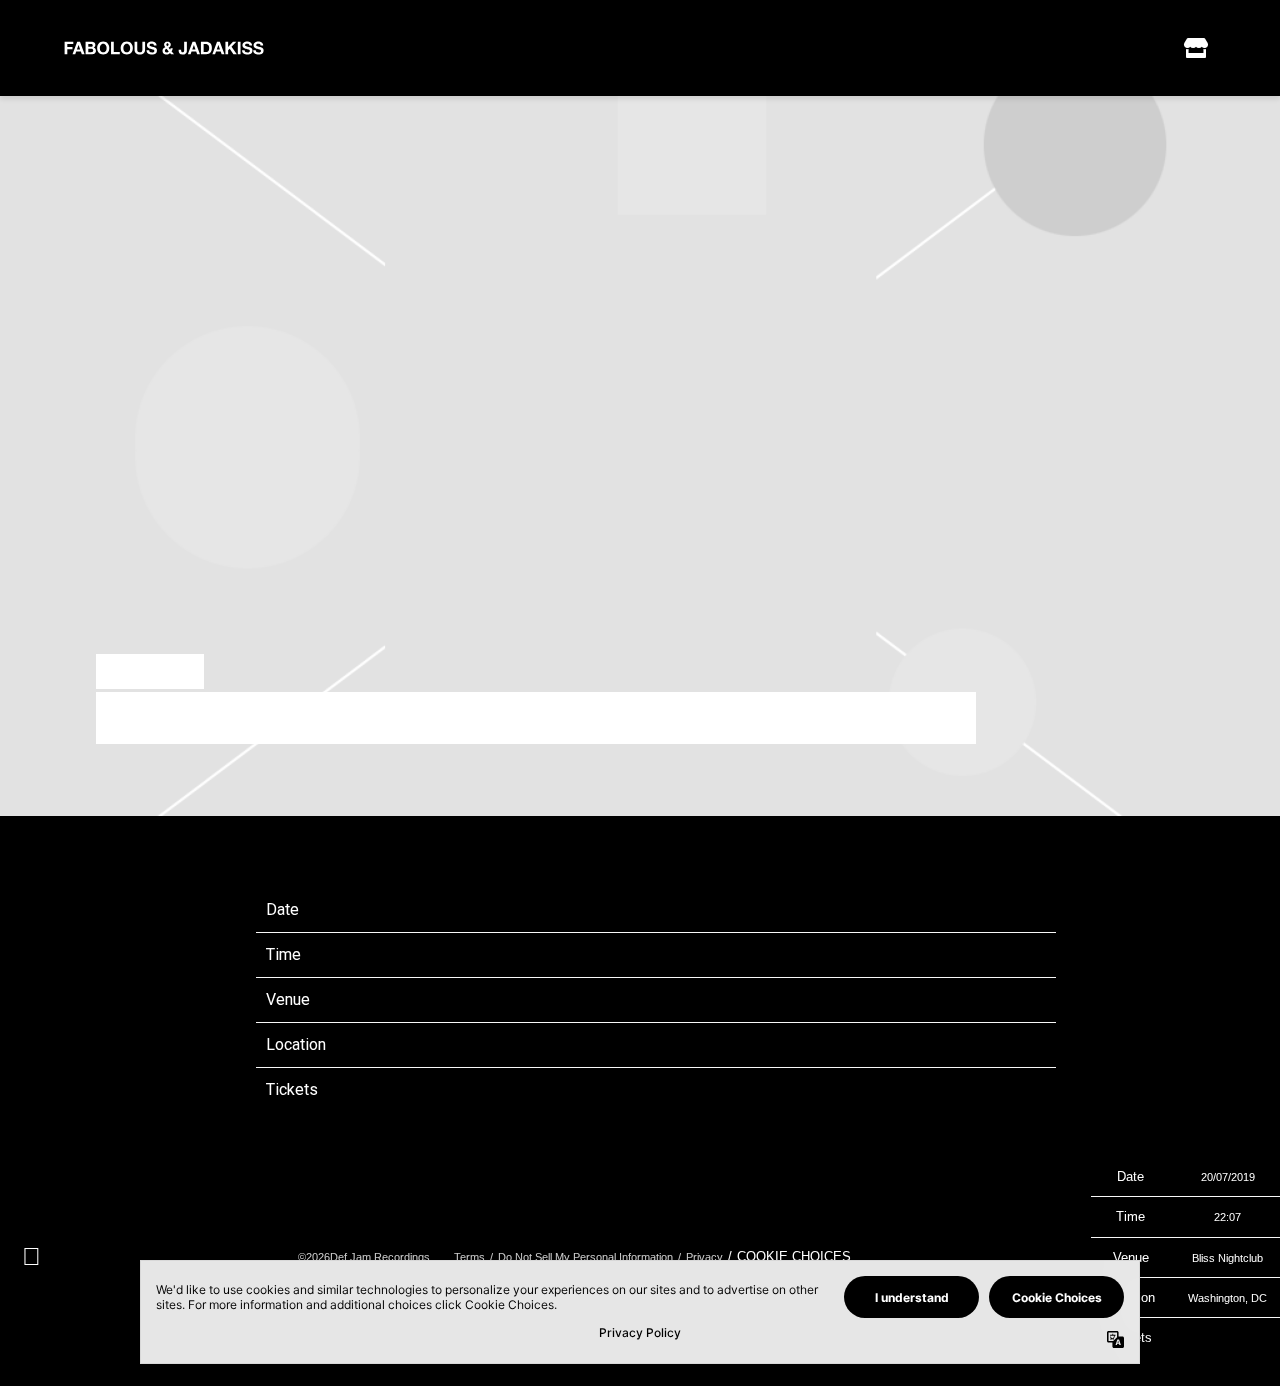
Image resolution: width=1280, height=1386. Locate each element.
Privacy (704, 1257)
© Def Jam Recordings (364, 1257)
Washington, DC (619, 1044)
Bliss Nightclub (615, 999)
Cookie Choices (794, 1256)
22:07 (580, 954)
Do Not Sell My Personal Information (585, 1257)
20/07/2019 (602, 909)
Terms (469, 1257)
